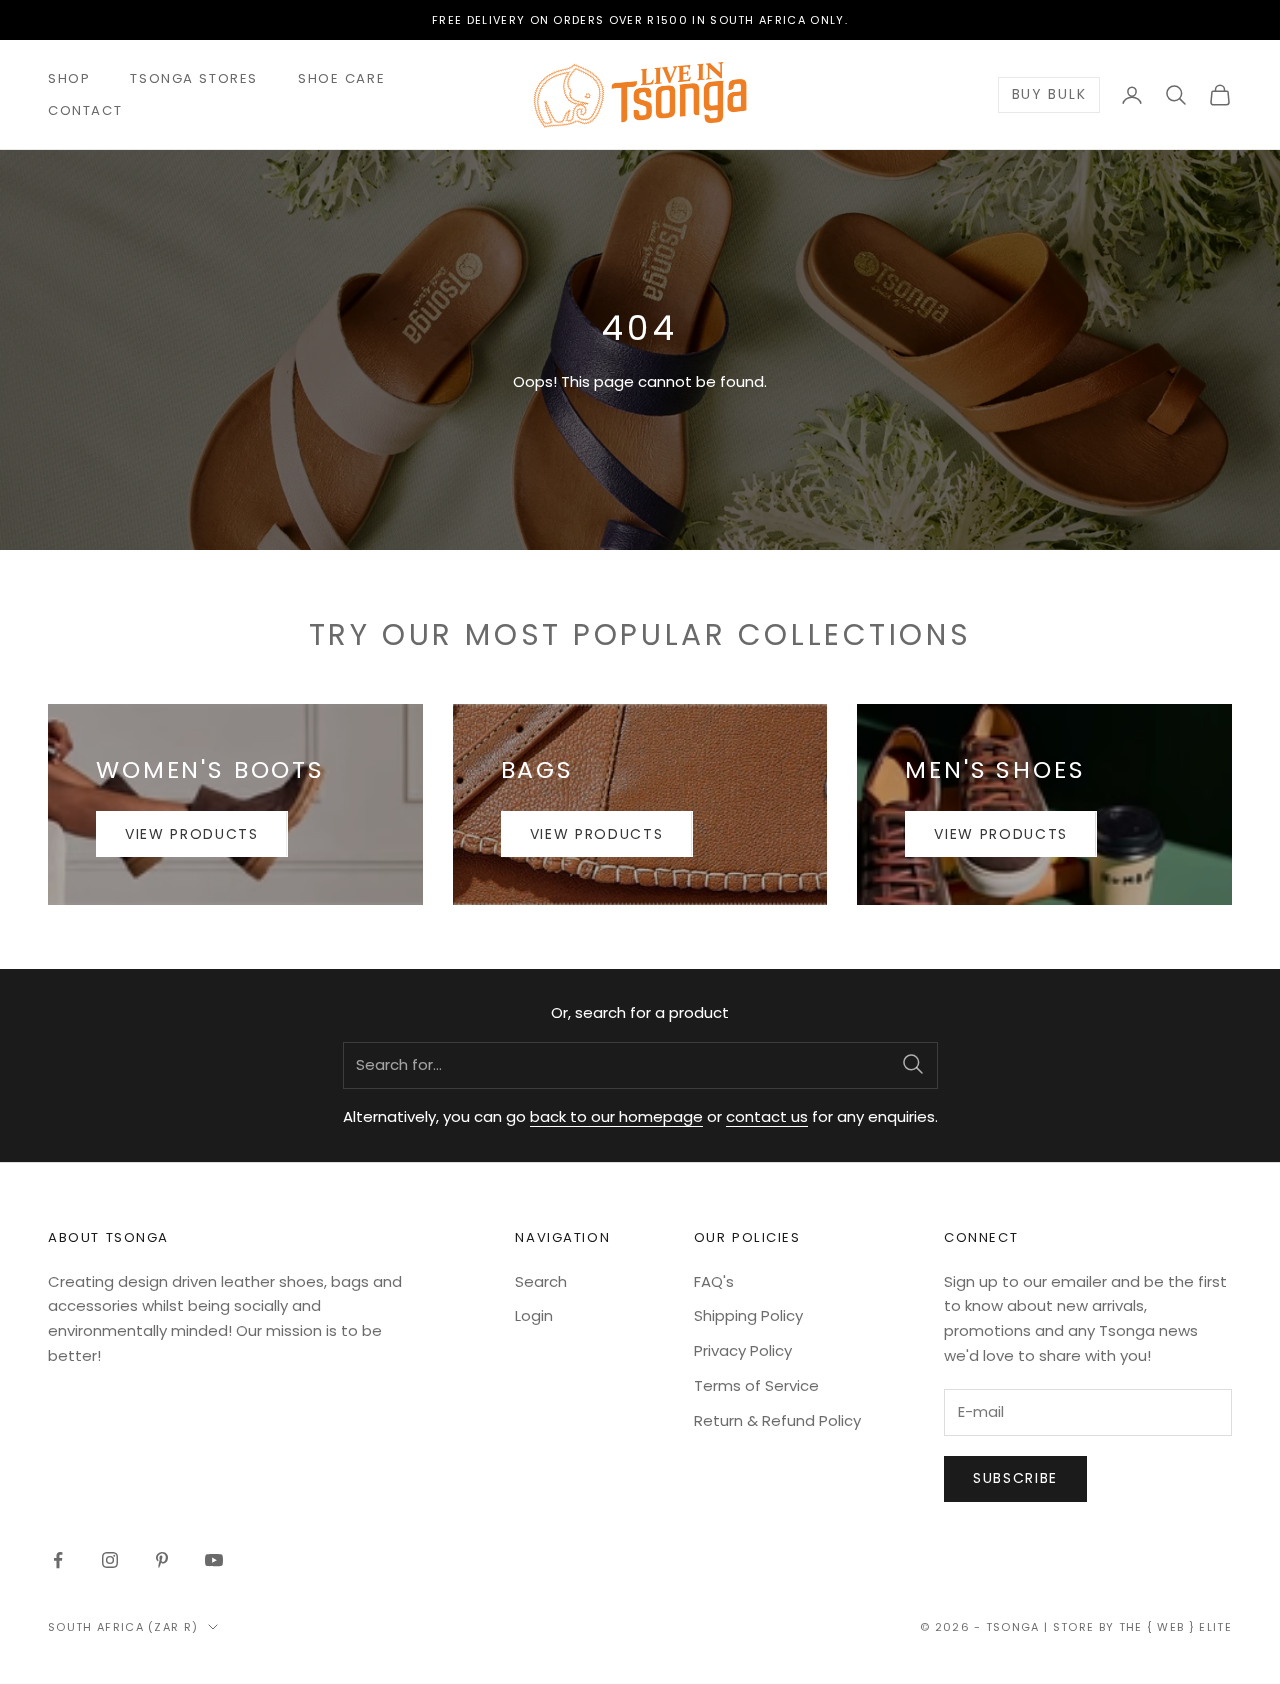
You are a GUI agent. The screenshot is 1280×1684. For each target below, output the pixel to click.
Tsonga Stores (194, 78)
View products (192, 834)
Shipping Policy (748, 1315)
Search (541, 1281)
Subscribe (1015, 1478)
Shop (69, 78)
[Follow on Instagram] (110, 1560)
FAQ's (714, 1281)
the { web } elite (1175, 1627)
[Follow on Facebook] (58, 1560)
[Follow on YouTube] (214, 1560)
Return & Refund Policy (777, 1420)
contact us (767, 1116)
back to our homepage (616, 1116)
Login (534, 1315)
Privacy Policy (743, 1350)
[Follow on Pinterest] (162, 1560)
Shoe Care (341, 78)
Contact (85, 110)
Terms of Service (756, 1385)
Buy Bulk (1049, 95)
